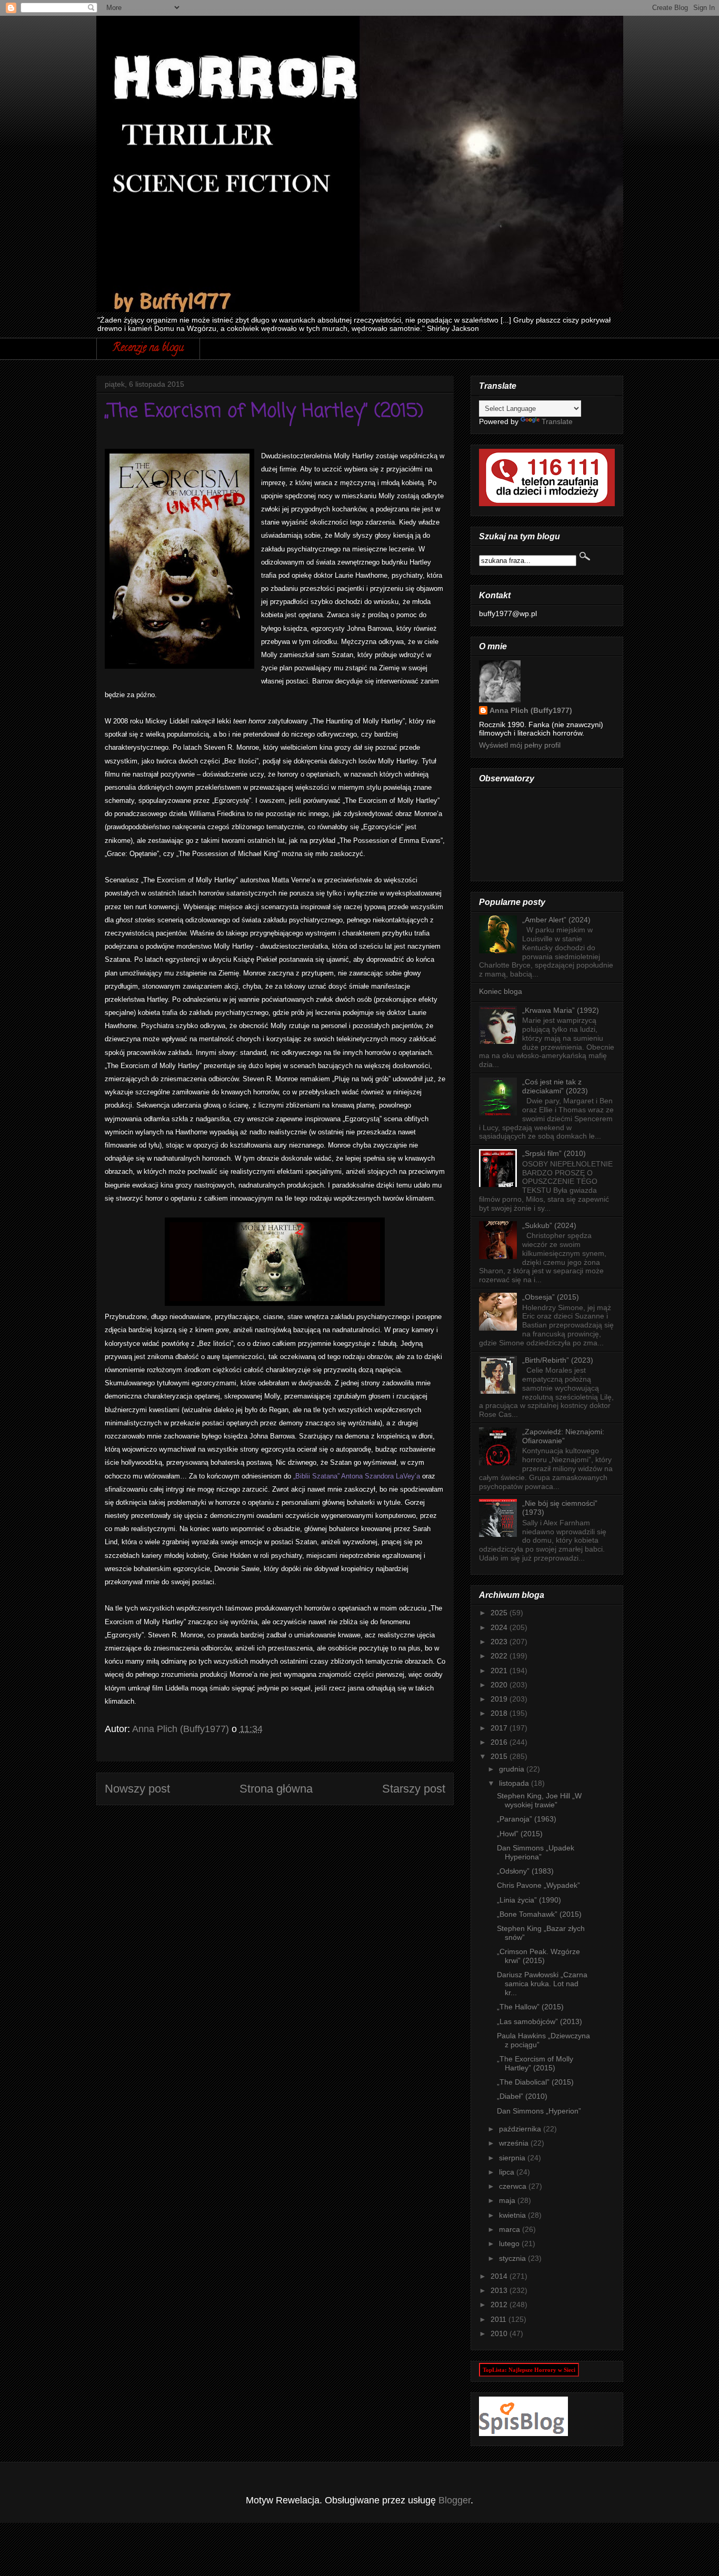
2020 (500, 1685)
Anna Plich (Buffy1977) (531, 710)
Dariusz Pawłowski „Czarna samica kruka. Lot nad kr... (542, 1984)
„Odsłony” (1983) (525, 1871)
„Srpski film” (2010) (554, 1153)
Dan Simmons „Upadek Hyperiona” (536, 1852)
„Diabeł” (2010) (522, 2096)
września (515, 2143)
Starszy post (414, 1789)
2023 (500, 1642)
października (521, 2129)
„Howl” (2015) (520, 1834)
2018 (500, 1713)
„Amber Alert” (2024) (556, 920)
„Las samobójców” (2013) (540, 2021)
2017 (500, 1728)
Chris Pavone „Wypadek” (538, 1885)
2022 (500, 1656)
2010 (500, 2333)
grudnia (513, 1769)
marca (511, 2229)
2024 (500, 1627)
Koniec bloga (501, 991)
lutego (510, 2243)
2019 (500, 1699)
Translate (557, 421)
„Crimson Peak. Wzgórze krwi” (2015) (538, 1956)
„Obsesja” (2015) (551, 1297)
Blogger (455, 2500)
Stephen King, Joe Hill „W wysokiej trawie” (539, 1800)
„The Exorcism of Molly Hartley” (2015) (535, 2063)
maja (508, 2200)
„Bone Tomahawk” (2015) (539, 1914)
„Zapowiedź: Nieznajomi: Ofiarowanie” (563, 1436)
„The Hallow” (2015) (530, 2007)
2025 (500, 1613)
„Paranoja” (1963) (527, 1819)
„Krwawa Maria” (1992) (561, 1010)
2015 (500, 1756)
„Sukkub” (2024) (549, 1225)
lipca (508, 2172)
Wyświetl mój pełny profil (520, 745)
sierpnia (513, 2158)
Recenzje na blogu (148, 349)
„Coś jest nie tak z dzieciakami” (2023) (555, 1086)
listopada (515, 1783)
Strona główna (276, 1789)
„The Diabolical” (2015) (535, 2082)
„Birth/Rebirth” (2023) (558, 1360)
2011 (500, 2319)
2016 (500, 1742)
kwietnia (513, 2215)
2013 (500, 2290)
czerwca (514, 2186)
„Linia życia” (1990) (529, 1900)
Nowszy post (137, 1789)
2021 (500, 1671)
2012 (500, 2305)
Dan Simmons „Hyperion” (539, 2111)
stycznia (513, 2258)
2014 (500, 2276)
